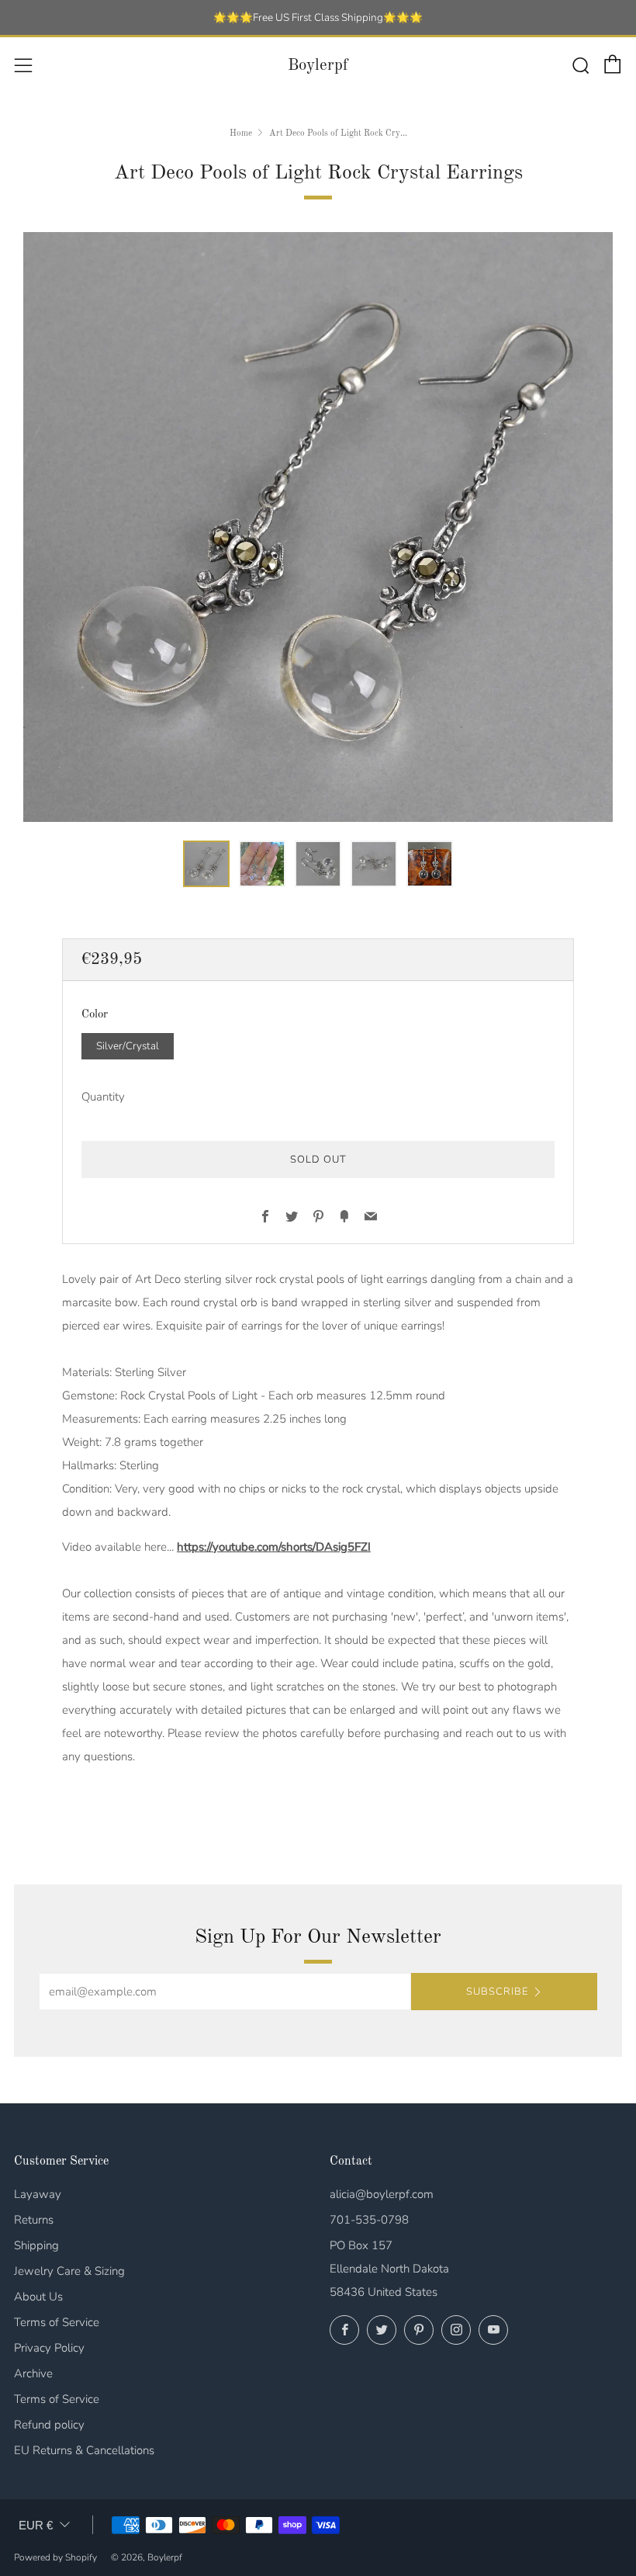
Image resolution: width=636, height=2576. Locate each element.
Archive (33, 2373)
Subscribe (497, 1992)
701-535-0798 (369, 2220)
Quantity (103, 1097)
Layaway (38, 2194)
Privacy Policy (49, 2348)
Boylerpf (318, 66)
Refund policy (49, 2425)
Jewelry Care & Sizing (69, 2271)
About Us (38, 2297)
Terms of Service (57, 2322)
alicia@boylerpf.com (382, 2194)
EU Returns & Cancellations (84, 2450)
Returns (34, 2220)
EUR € (36, 2525)
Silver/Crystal (128, 1046)
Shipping (36, 2245)
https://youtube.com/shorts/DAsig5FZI (274, 1547)
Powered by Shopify (55, 2557)
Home (241, 133)
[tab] (206, 864)
